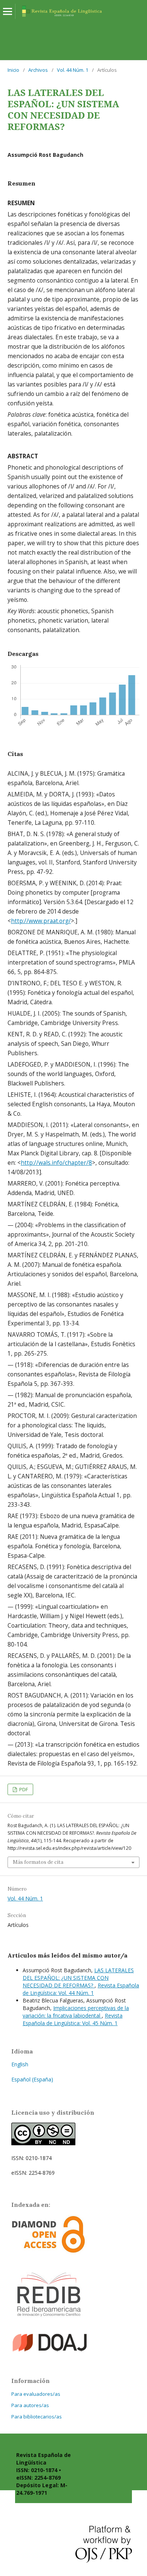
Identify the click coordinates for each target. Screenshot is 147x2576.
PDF (23, 1789)
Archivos (38, 70)
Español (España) (32, 2079)
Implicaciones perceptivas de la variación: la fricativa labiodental (76, 2012)
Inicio (13, 70)
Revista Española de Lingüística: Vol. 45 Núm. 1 (73, 2019)
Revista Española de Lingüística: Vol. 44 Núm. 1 (81, 1989)
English (20, 2064)
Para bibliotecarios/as (37, 2417)
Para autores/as (30, 2405)
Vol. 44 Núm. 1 (73, 70)
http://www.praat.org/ (41, 921)
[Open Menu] (8, 11)
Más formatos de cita (38, 1862)
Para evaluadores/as (36, 2394)
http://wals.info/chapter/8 (56, 1163)
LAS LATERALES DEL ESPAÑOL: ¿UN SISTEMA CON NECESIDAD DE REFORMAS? (78, 1978)
